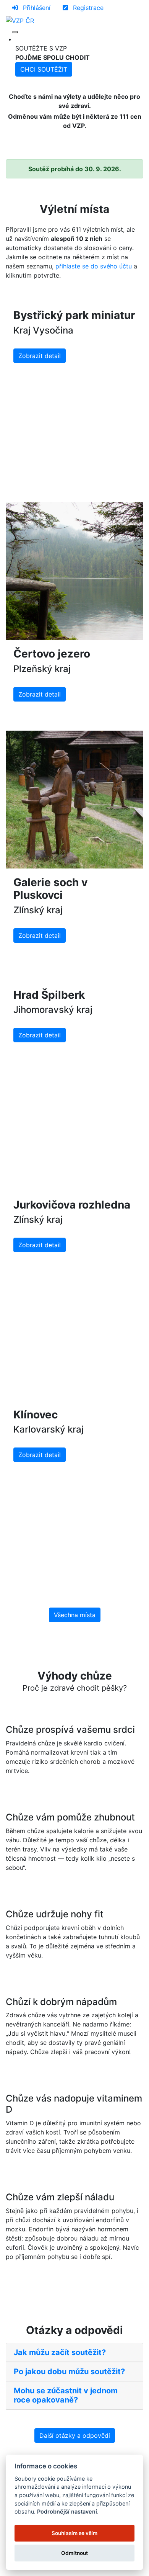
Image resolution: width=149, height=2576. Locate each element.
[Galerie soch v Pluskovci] (74, 800)
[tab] (74, 2353)
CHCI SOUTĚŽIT (44, 69)
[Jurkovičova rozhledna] (74, 1186)
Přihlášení (36, 8)
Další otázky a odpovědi (75, 2435)
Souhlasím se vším (74, 2533)
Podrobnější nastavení (67, 2511)
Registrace (87, 8)
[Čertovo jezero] (74, 571)
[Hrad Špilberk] (74, 976)
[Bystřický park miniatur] (74, 297)
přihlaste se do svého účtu (94, 266)
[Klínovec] (74, 1396)
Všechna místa (75, 1615)
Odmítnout (74, 2553)
